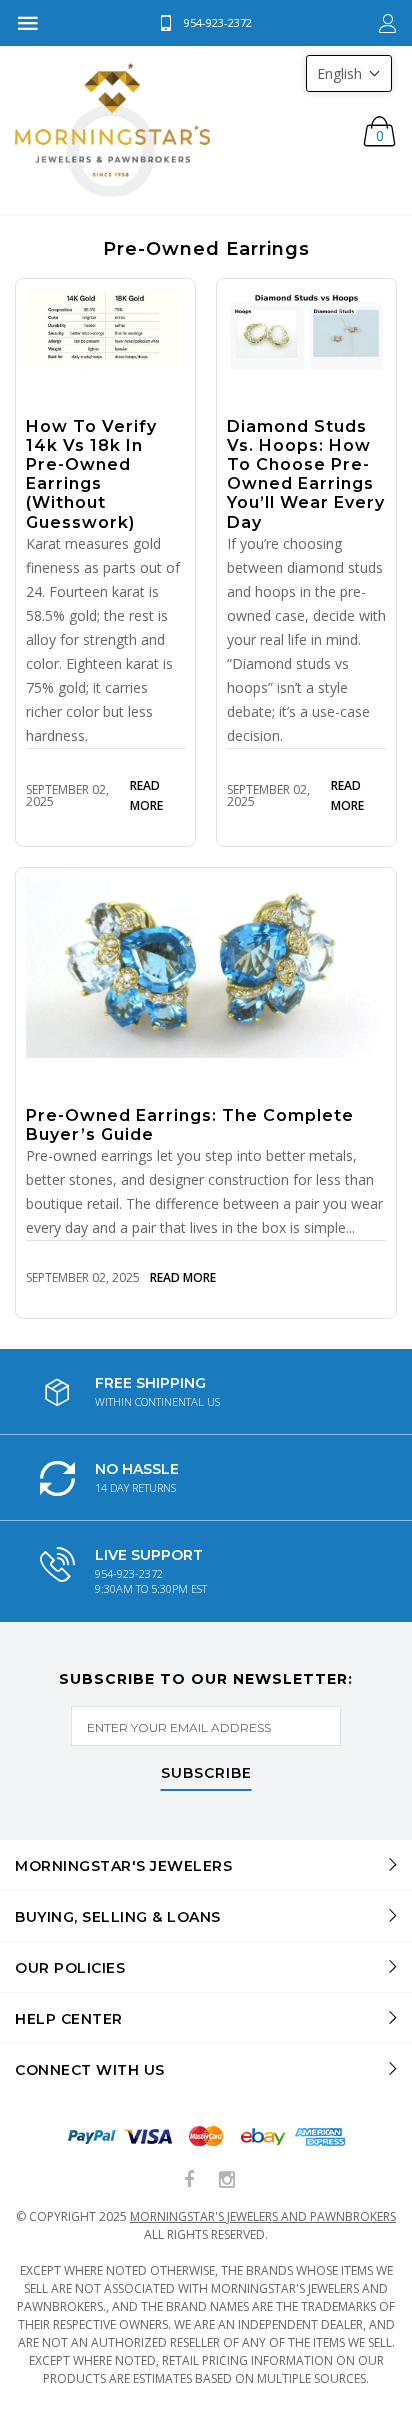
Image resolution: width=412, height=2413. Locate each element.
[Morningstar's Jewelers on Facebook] (190, 2180)
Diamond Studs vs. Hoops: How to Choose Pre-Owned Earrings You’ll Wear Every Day (306, 474)
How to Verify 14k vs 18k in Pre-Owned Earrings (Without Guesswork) (91, 474)
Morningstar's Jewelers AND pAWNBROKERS (263, 2216)
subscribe (206, 1774)
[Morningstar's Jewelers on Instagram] (227, 2180)
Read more (146, 795)
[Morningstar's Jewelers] (112, 130)
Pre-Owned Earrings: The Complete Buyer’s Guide (190, 1125)
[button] (349, 73)
